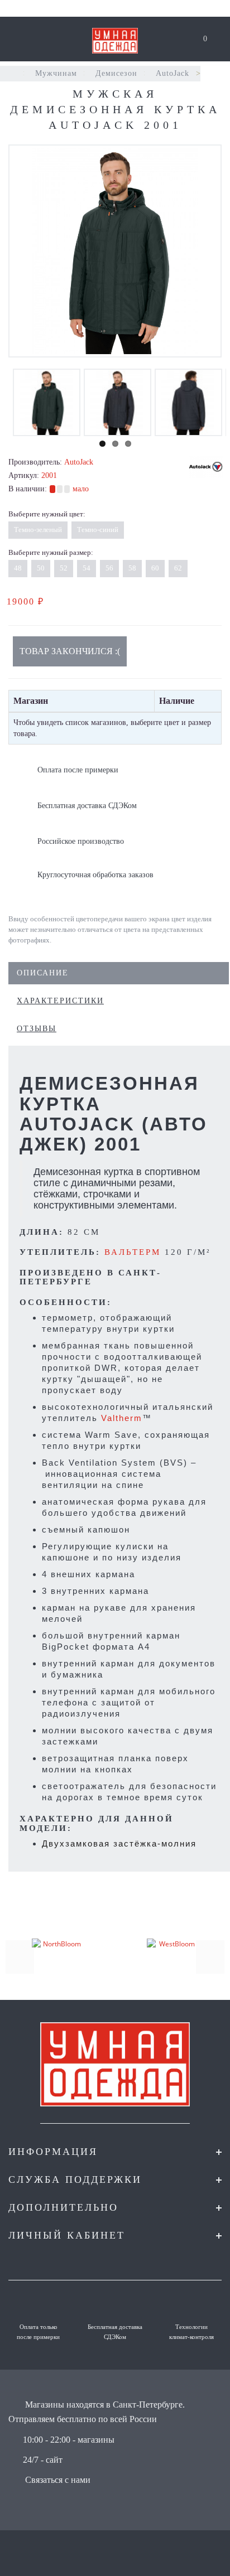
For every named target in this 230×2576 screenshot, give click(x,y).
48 (18, 568)
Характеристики (60, 1001)
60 (155, 568)
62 (178, 568)
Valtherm (122, 1418)
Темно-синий (98, 530)
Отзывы (37, 1029)
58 (132, 568)
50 (41, 568)
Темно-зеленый (38, 530)
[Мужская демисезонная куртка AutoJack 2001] (115, 251)
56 (109, 568)
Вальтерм (133, 1252)
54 (87, 568)
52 (64, 568)
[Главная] (13, 73)
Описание (43, 973)
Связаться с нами (58, 2480)
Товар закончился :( (70, 651)
